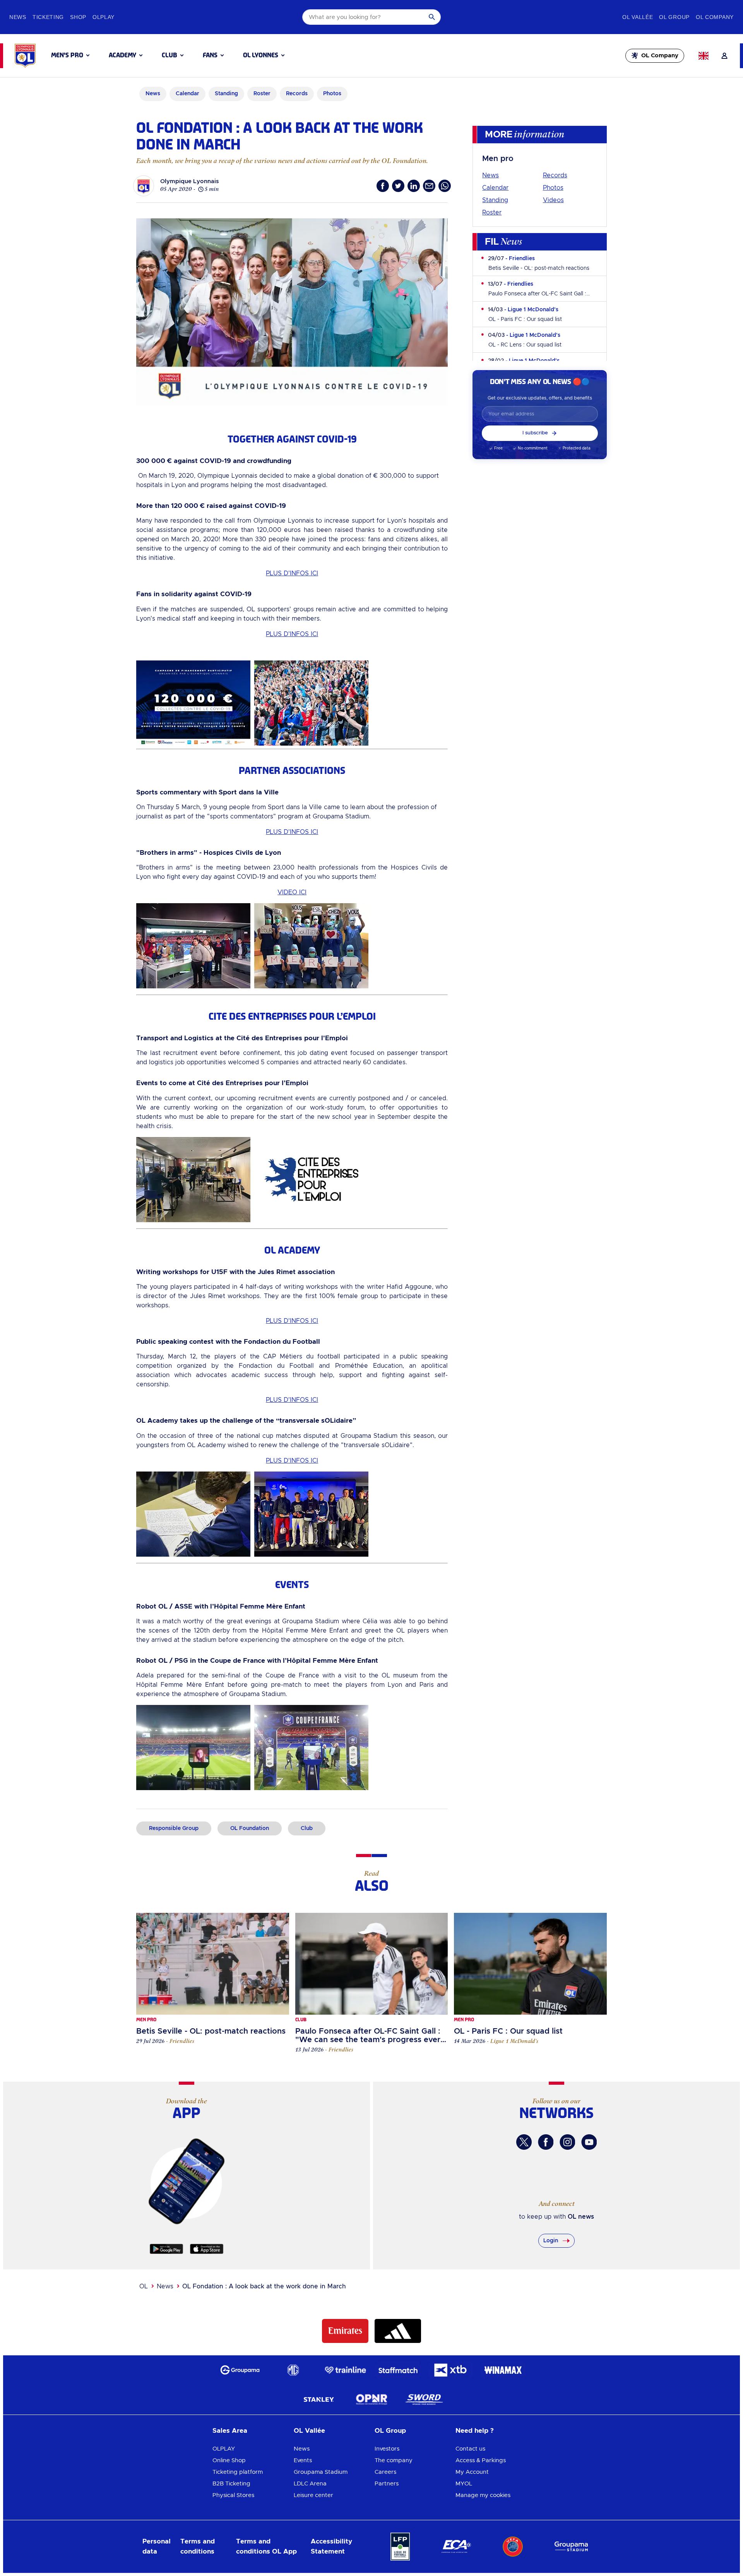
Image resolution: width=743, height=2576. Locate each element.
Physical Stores (233, 2495)
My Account (472, 2472)
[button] (70, 55)
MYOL (464, 2484)
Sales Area (230, 2431)
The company (394, 2460)
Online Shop (229, 2460)
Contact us (470, 2449)
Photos (553, 188)
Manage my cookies (483, 2495)
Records (555, 175)
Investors (387, 2449)
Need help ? (475, 2431)
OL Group (390, 2431)
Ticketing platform (238, 2472)
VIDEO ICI (292, 892)
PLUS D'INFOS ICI (292, 573)
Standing (495, 200)
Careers (385, 2472)
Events (303, 2460)
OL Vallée (309, 2431)
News (490, 175)
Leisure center (313, 2495)
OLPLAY (224, 2449)
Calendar (495, 188)
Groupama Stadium (321, 2472)
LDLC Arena (310, 2484)
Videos (553, 200)
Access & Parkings (481, 2460)
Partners (387, 2484)
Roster (492, 213)
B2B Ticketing (231, 2484)
